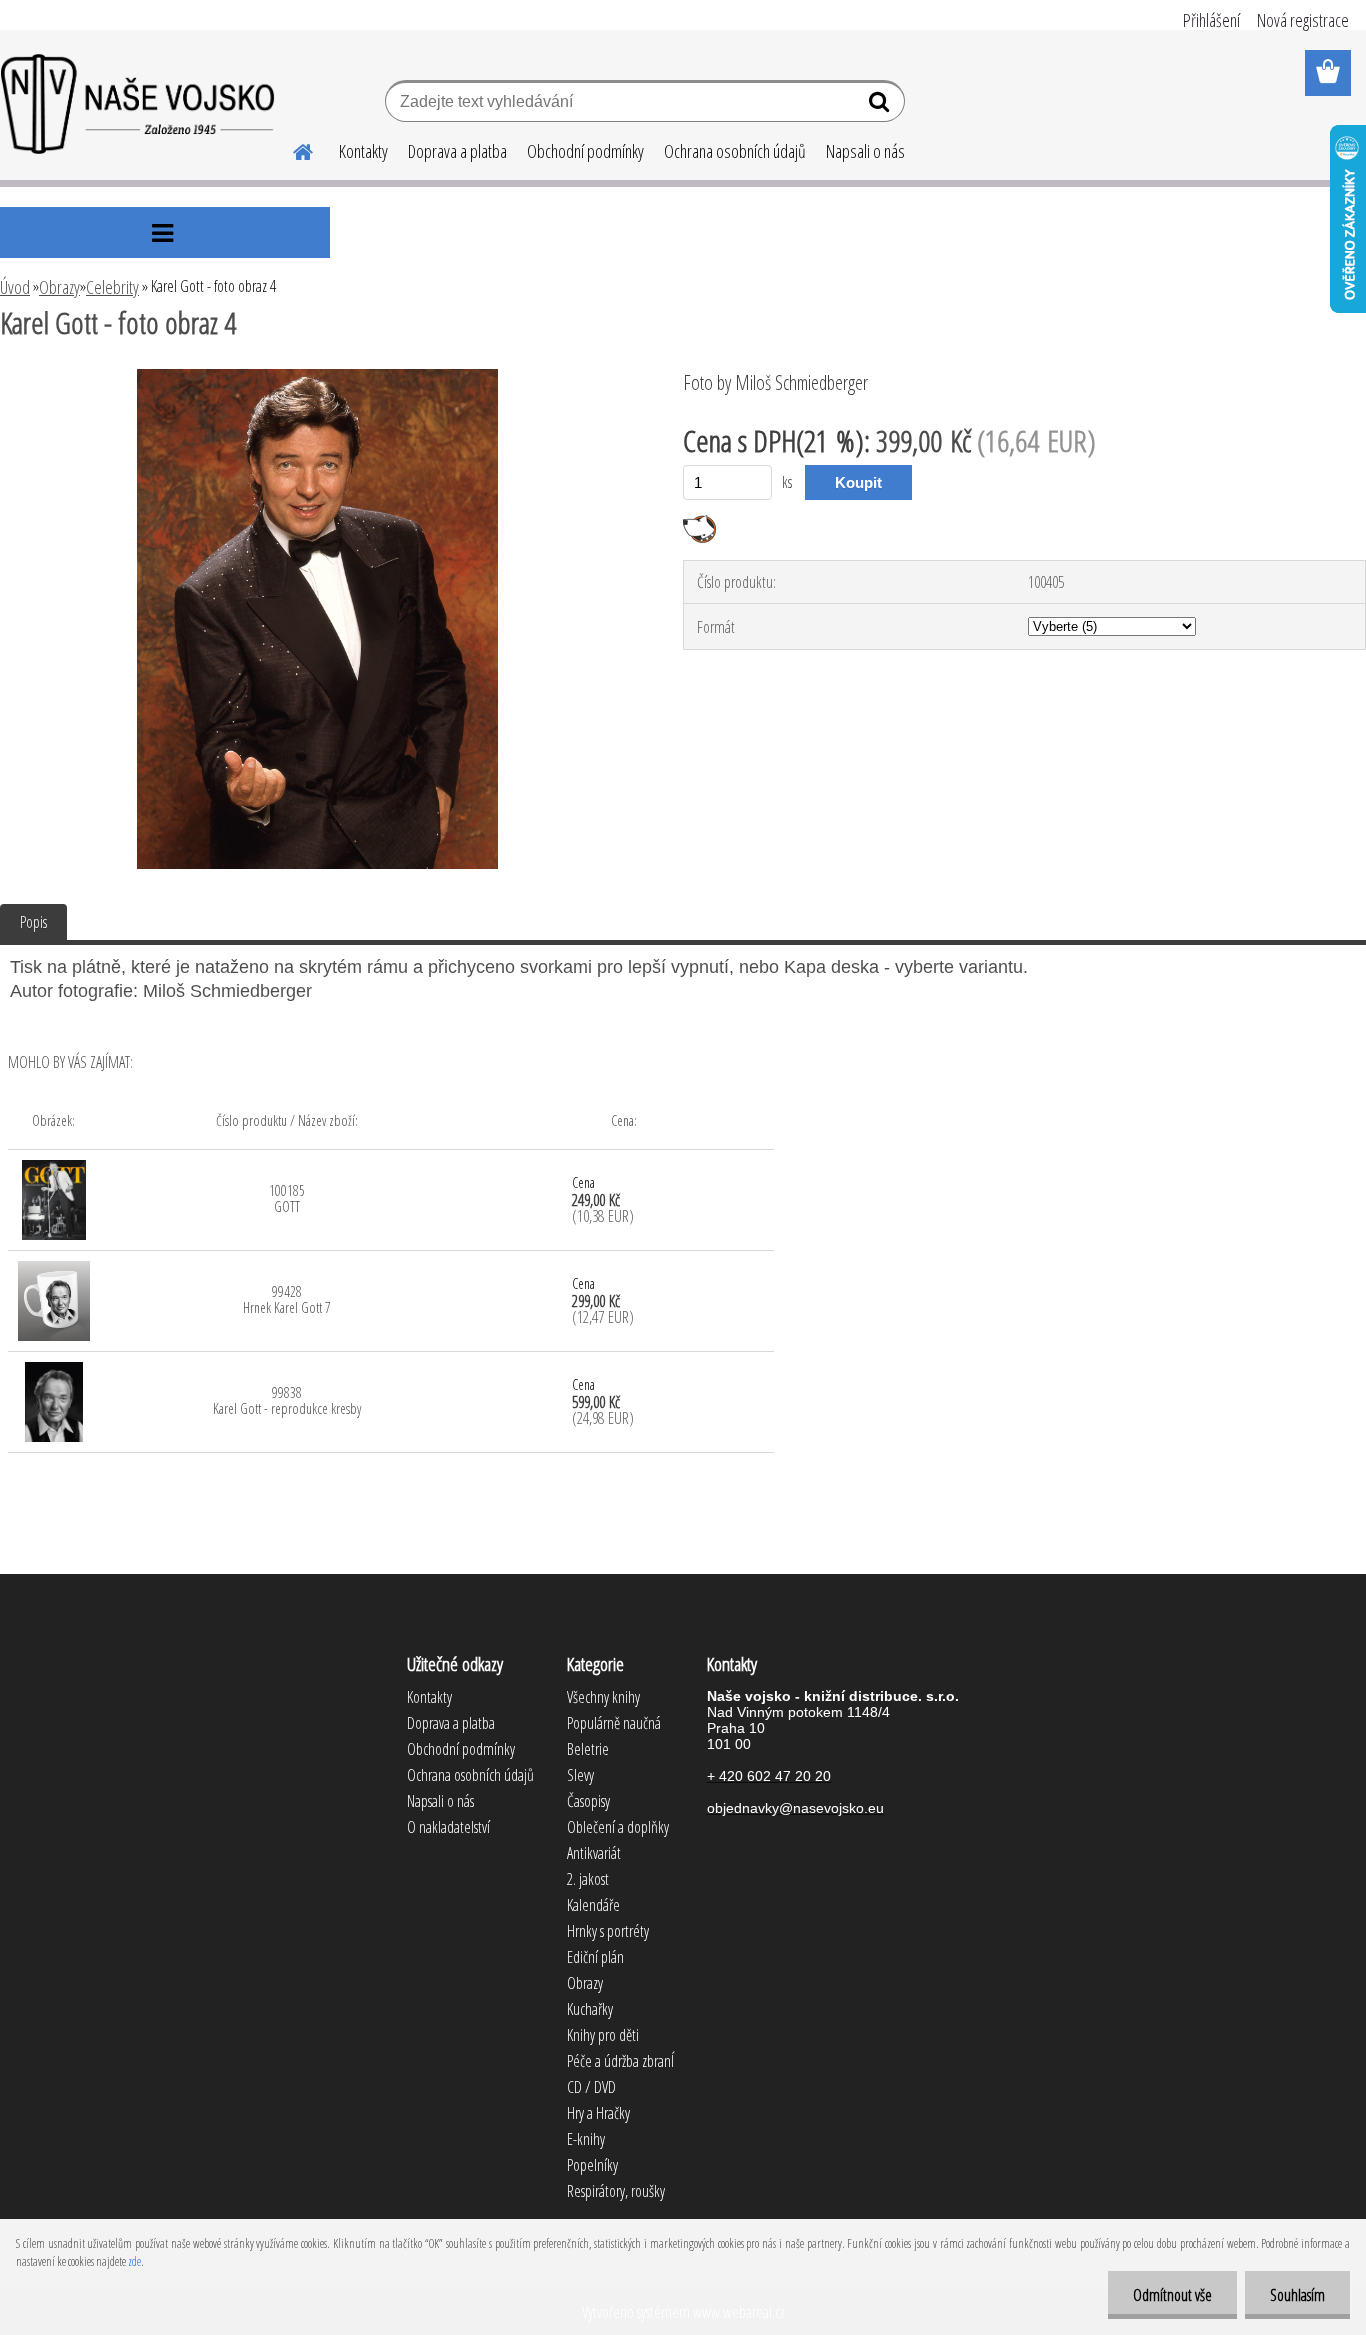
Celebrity (112, 287)
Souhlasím (1297, 2295)
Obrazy (59, 287)
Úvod (15, 287)
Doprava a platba (457, 151)
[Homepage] (291, 149)
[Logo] (137, 104)
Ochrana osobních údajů (735, 151)
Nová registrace (1303, 20)
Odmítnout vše (1172, 2295)
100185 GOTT (287, 1198)
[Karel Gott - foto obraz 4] (317, 377)
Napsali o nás (865, 151)
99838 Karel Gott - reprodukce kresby (287, 1400)
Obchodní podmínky (585, 151)
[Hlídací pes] (699, 523)
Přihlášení (1211, 20)
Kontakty (363, 151)
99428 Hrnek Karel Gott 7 (287, 1299)
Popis (33, 922)
